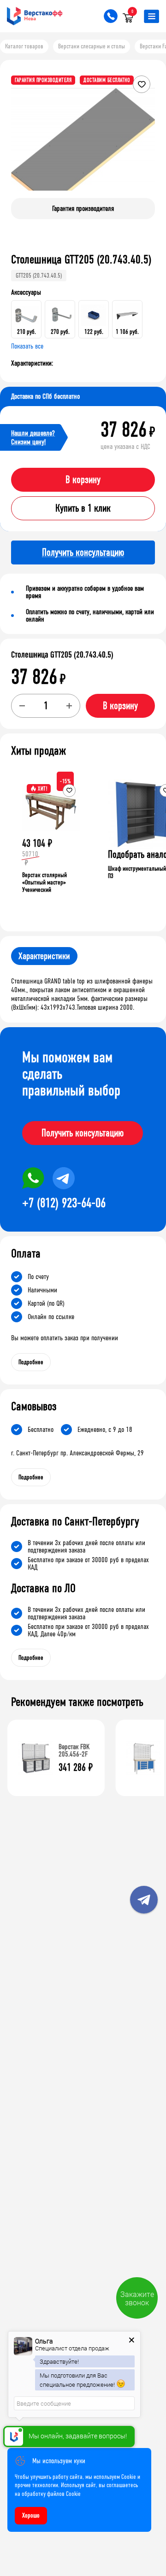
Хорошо (31, 2515)
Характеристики (44, 956)
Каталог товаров (24, 46)
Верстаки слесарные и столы (92, 46)
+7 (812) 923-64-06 (64, 1203)
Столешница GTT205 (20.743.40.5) (62, 655)
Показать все (27, 346)
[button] (147, 138)
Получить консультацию (83, 1133)
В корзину (83, 480)
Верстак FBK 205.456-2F (74, 1750)
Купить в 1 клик (83, 508)
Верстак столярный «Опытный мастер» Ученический (44, 882)
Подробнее (31, 1362)
